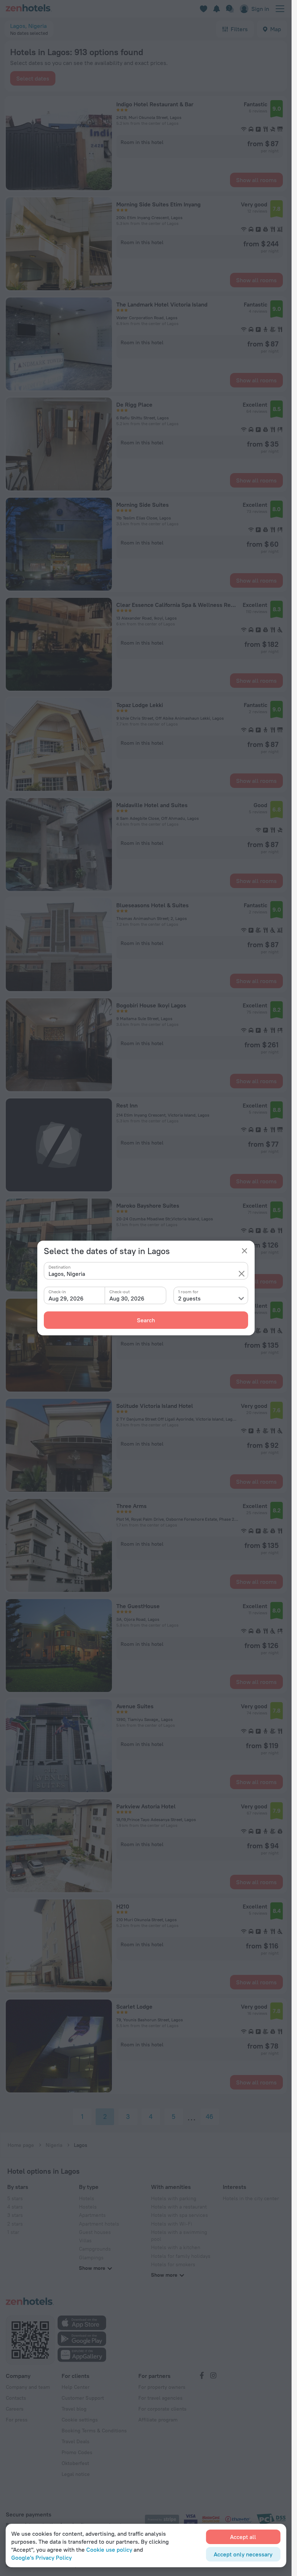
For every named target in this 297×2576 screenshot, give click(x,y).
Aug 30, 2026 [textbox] (127, 1298)
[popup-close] (244, 1251)
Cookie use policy (109, 2550)
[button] (242, 1274)
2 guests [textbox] (189, 1298)
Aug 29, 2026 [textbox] (66, 1298)
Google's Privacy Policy (41, 2557)
